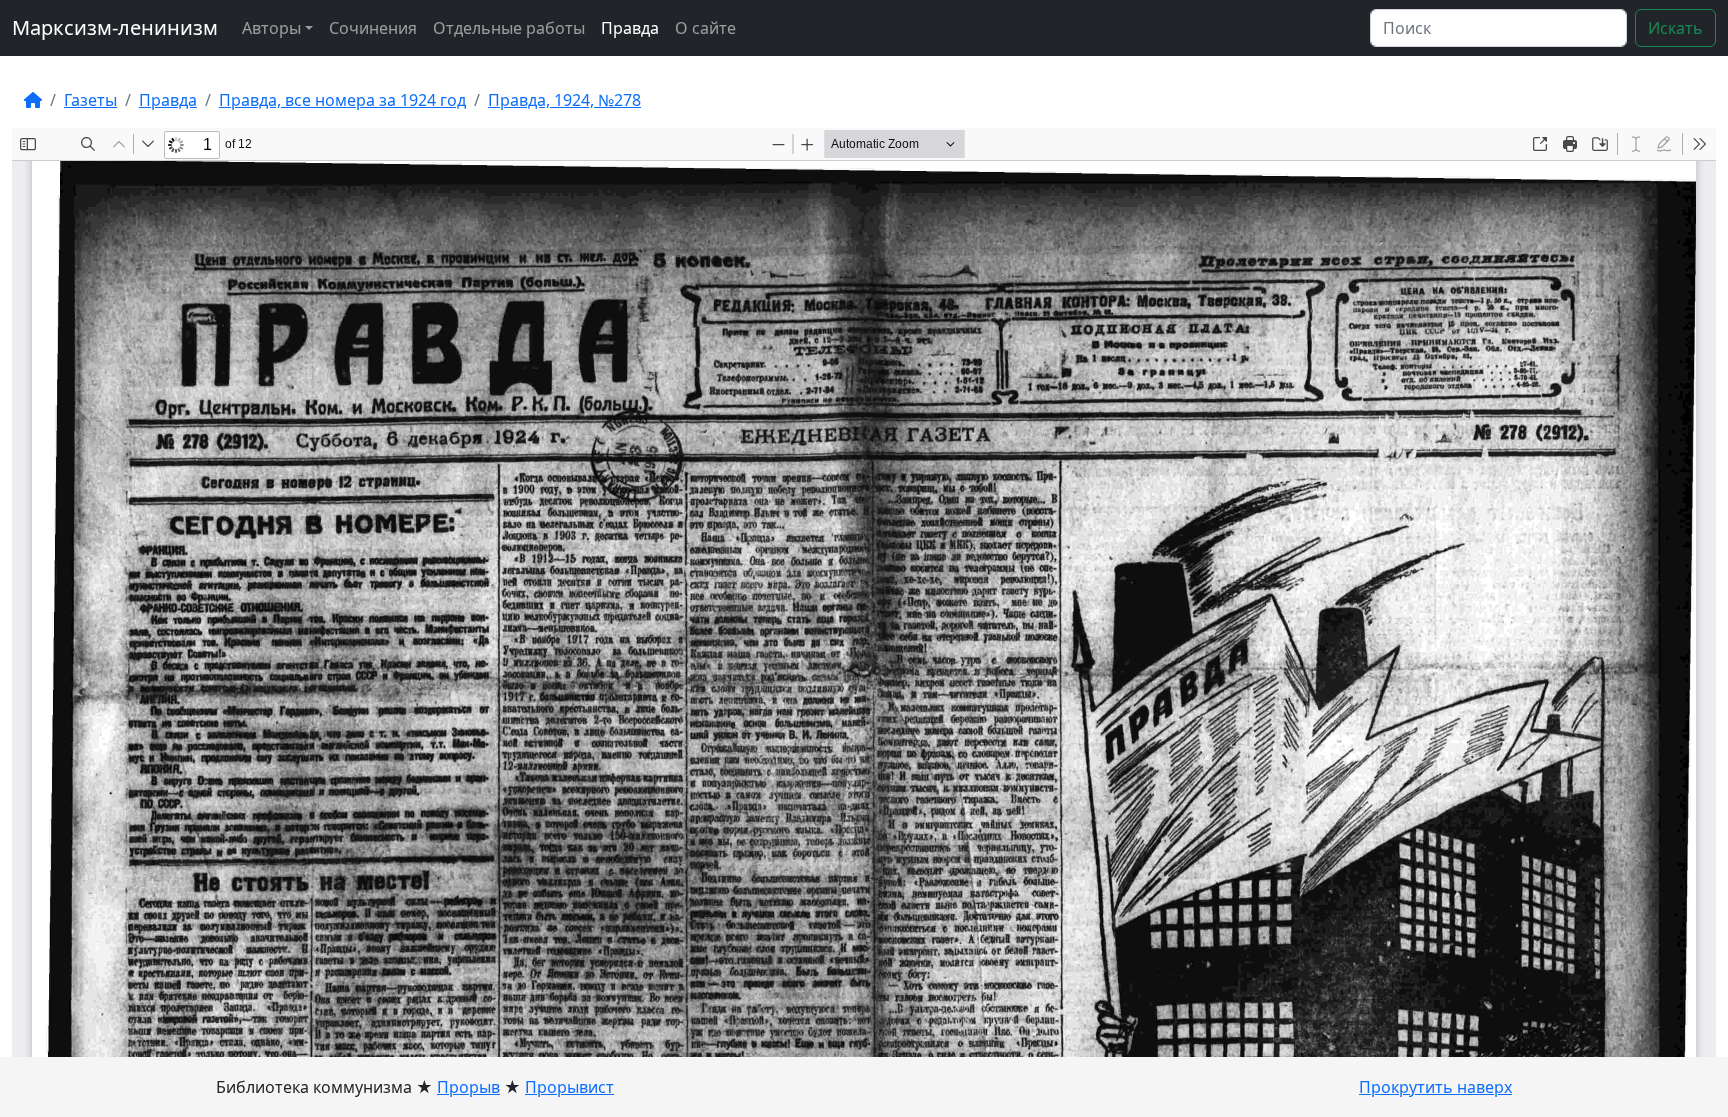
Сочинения (373, 28)
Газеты (90, 100)
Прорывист (569, 1087)
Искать (1675, 28)
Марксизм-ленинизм (115, 27)
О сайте (705, 28)
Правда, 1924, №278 (564, 100)
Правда (630, 28)
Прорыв (468, 1087)
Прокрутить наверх (1435, 1087)
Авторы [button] (271, 28)
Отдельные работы (509, 28)
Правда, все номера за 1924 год (342, 100)
